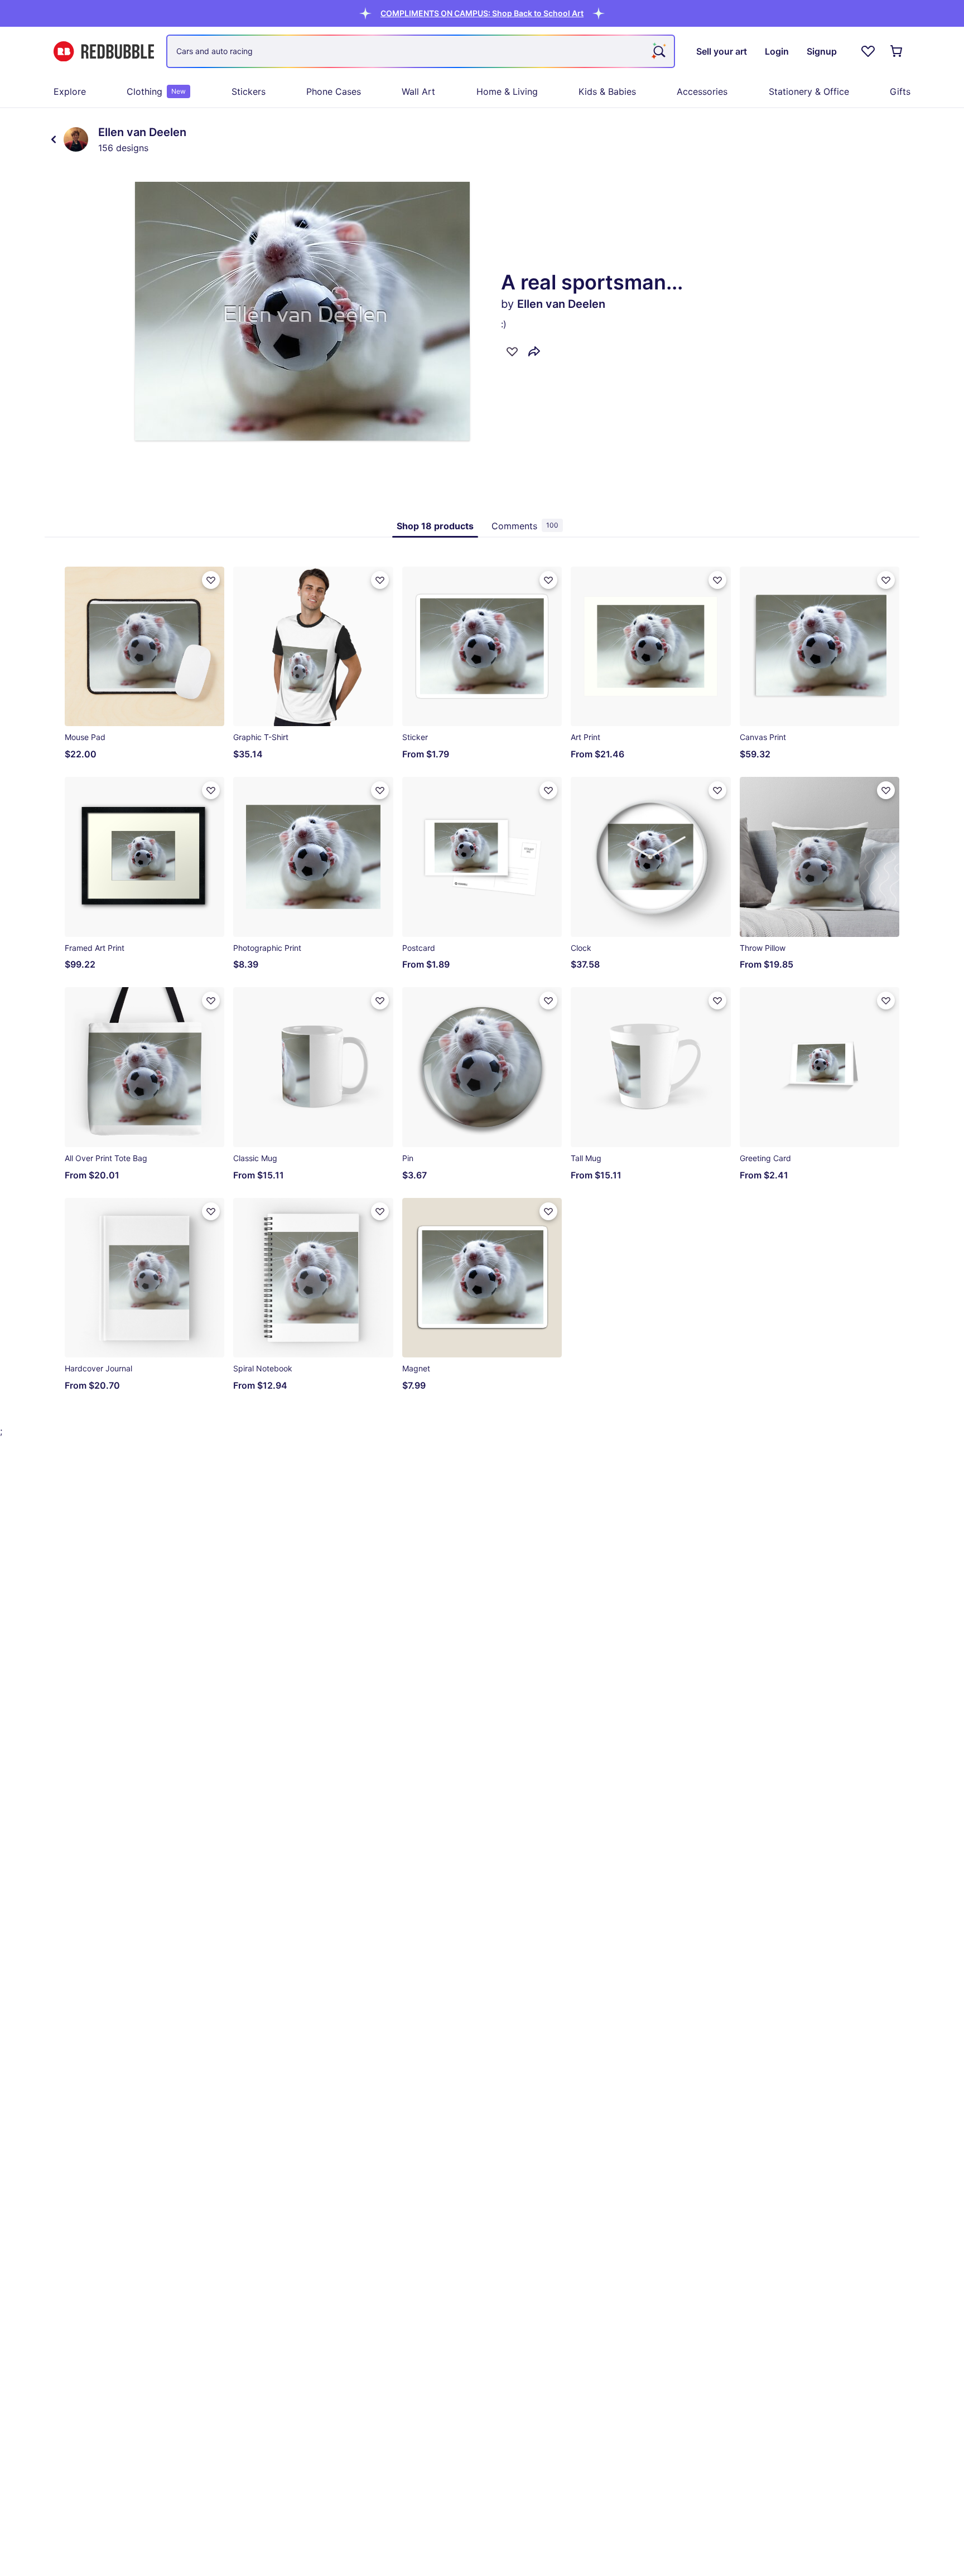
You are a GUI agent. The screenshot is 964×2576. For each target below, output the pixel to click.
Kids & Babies (607, 91)
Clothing (156, 91)
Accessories (702, 91)
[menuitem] (70, 91)
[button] (482, 13)
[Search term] (658, 51)
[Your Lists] (868, 51)
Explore (70, 91)
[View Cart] (897, 51)
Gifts (900, 91)
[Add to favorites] (512, 351)
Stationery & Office (809, 91)
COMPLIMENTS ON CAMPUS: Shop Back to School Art (482, 13)
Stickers (249, 91)
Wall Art (418, 91)
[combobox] (421, 51)
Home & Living (507, 91)
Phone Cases (334, 91)
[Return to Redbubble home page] (104, 52)
